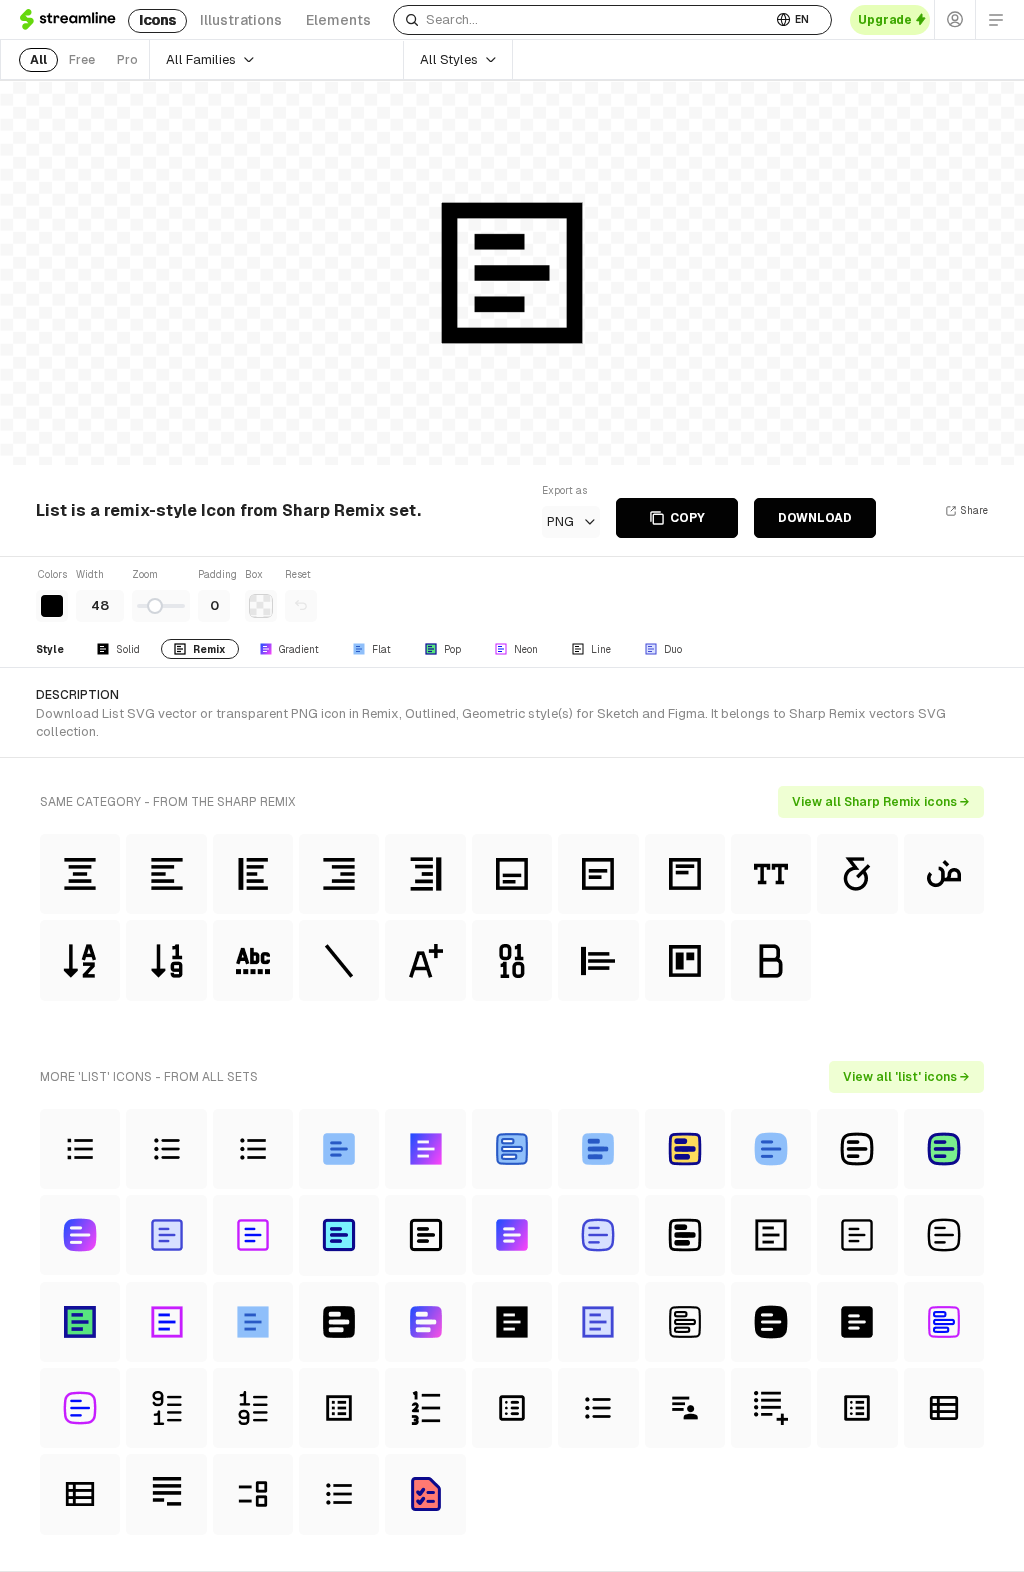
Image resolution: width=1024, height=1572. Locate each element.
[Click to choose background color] (261, 606)
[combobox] (582, 20)
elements (338, 20)
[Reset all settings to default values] (301, 606)
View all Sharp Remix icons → (881, 802)
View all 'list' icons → (906, 1077)
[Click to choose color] (52, 606)
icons (157, 20)
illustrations (241, 20)
